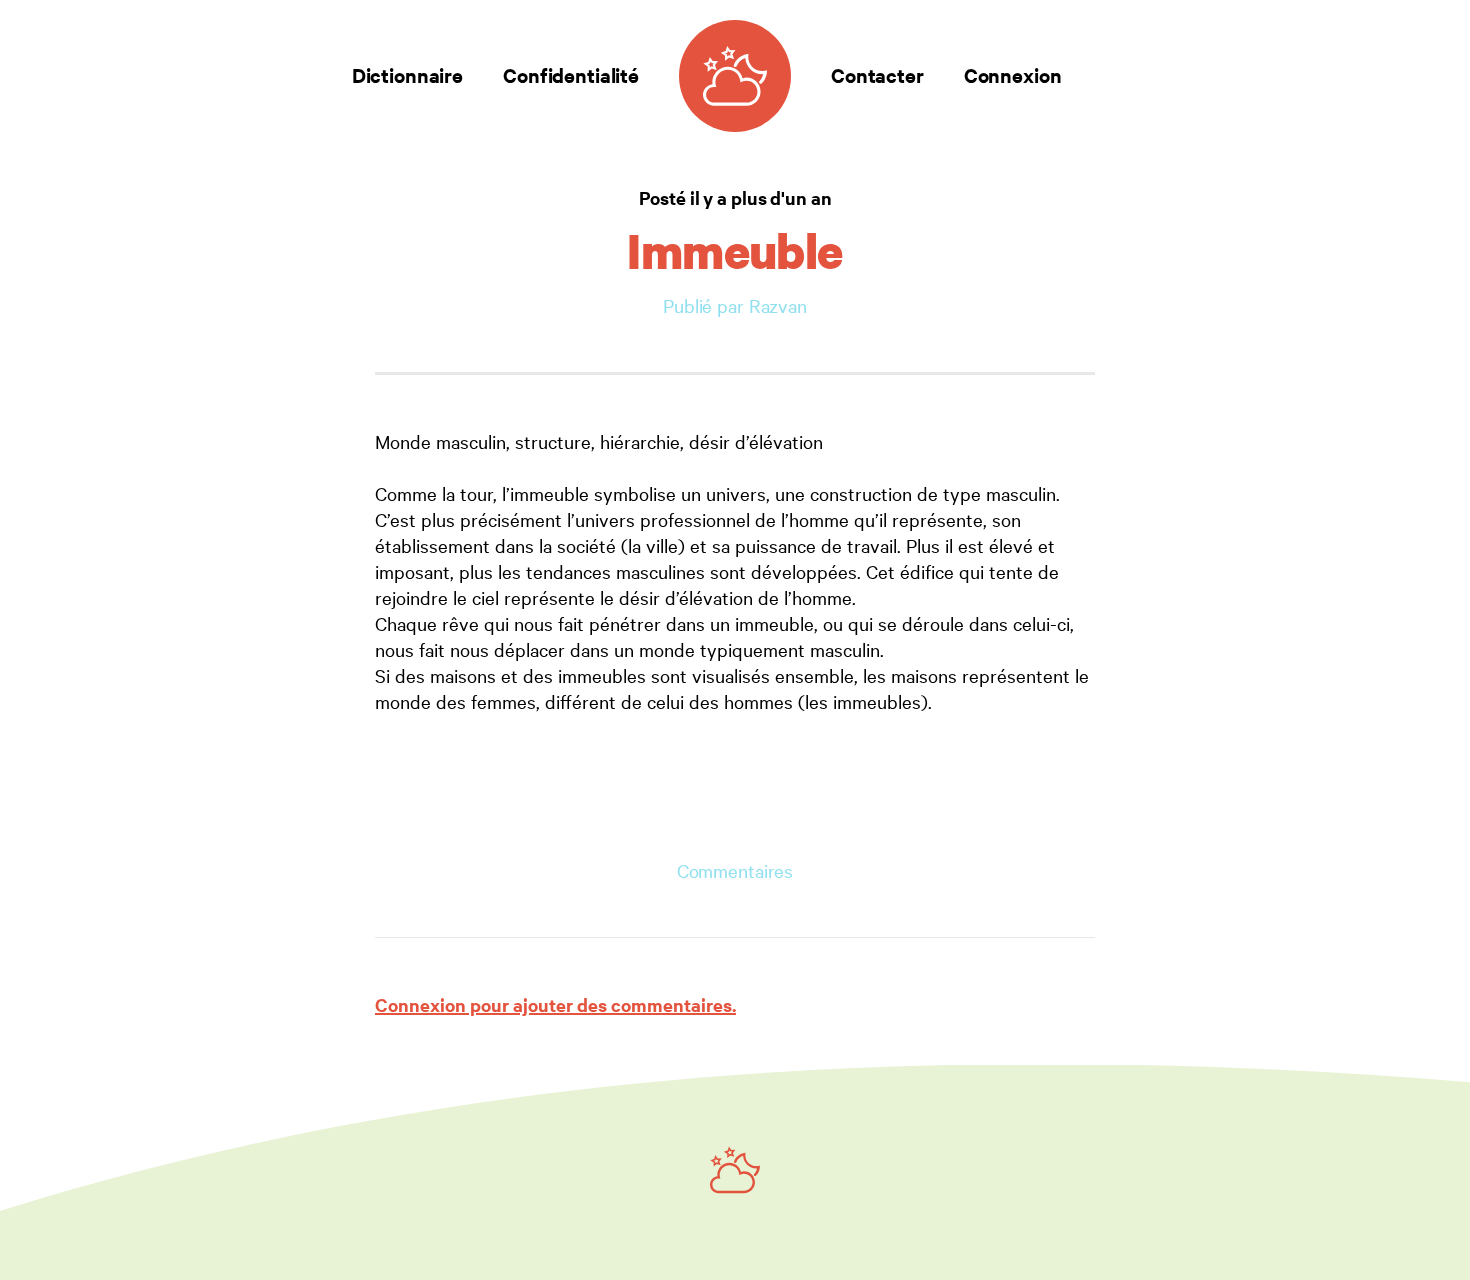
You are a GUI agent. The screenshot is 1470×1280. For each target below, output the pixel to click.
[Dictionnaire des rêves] (735, 76)
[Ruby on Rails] (735, 1170)
